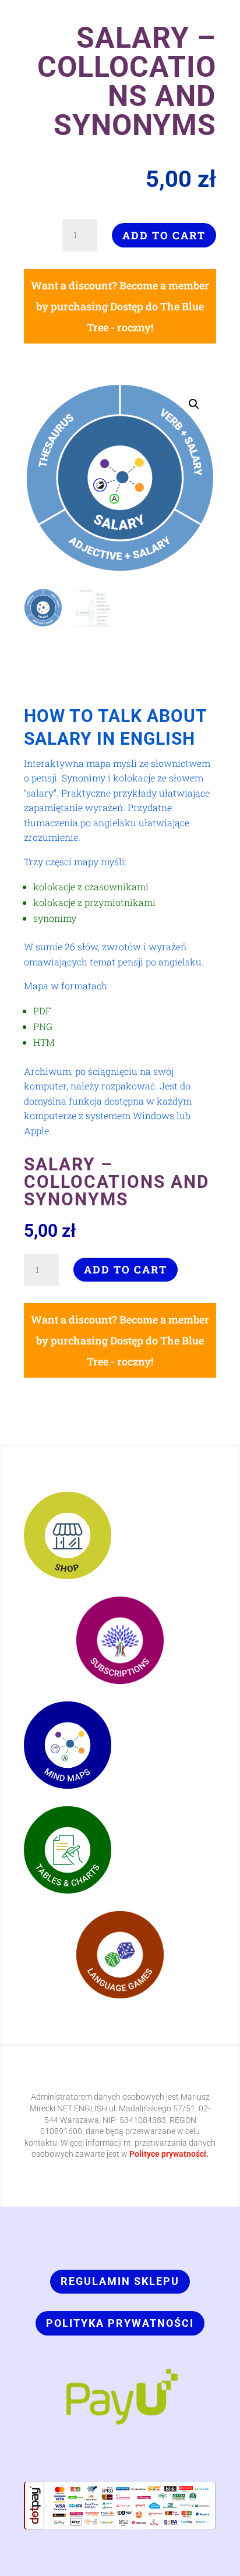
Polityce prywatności (168, 2154)
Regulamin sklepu (120, 2281)
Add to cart (164, 235)
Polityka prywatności (120, 2323)
